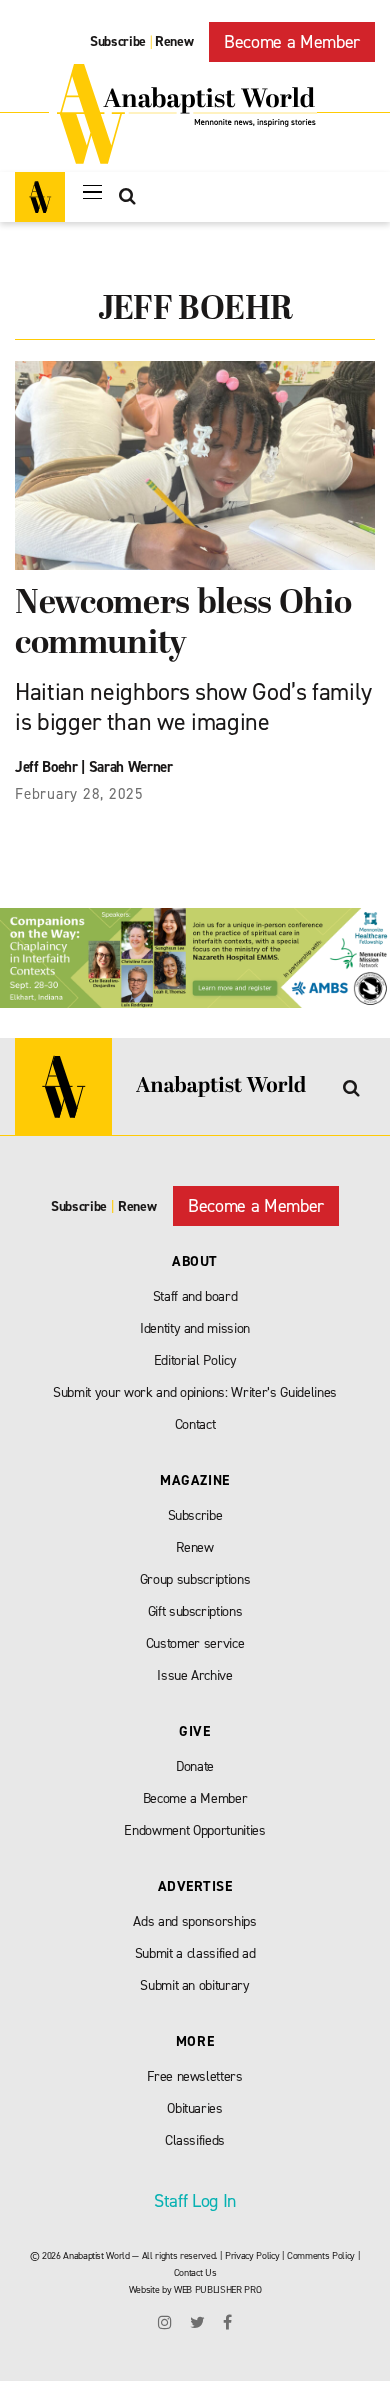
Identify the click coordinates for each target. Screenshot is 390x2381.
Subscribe (118, 41)
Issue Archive (195, 1675)
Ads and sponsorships (194, 1921)
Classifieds (195, 2140)
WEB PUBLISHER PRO (217, 2289)
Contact (195, 1424)
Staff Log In (195, 2201)
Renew (174, 41)
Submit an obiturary (195, 1985)
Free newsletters (195, 2076)
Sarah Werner (131, 767)
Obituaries (195, 2108)
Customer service (195, 1643)
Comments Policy (321, 2255)
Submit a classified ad (195, 1953)
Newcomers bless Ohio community (183, 624)
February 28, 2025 (79, 794)
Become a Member (292, 42)
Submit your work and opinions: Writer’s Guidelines (195, 1392)
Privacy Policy (252, 2255)
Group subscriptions (195, 1579)
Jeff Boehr (46, 767)
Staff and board (195, 1296)
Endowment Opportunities (194, 1830)
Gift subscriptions (195, 1611)
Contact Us (195, 2272)
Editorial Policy (195, 1360)
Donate (195, 1766)
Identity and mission (195, 1328)
